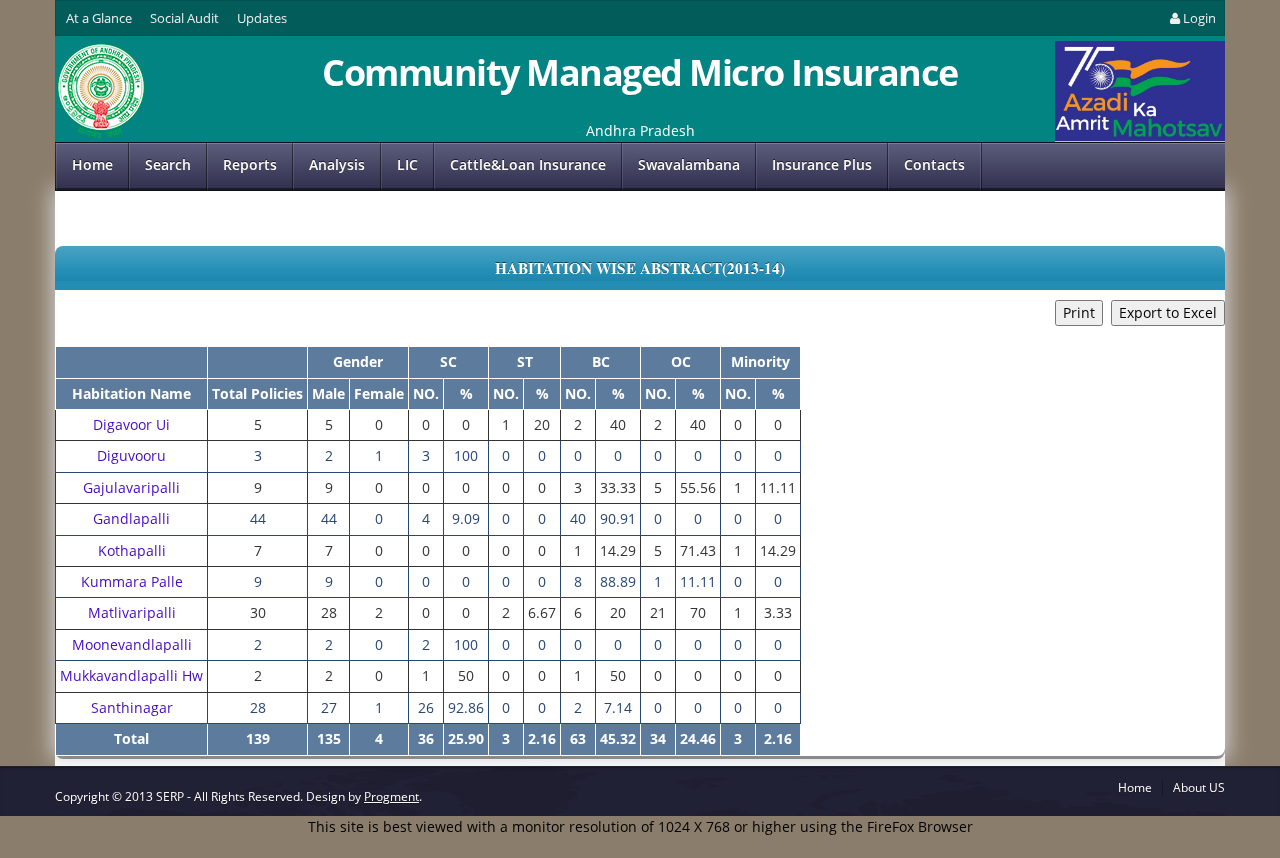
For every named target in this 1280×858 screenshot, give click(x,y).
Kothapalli (132, 550)
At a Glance (99, 18)
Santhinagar (132, 707)
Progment (391, 796)
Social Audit (184, 18)
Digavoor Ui (131, 424)
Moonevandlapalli (132, 644)
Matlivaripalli (132, 612)
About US (1199, 787)
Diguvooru (131, 455)
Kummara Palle (132, 581)
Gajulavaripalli (131, 487)
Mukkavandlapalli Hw (131, 675)
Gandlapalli (131, 518)
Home (92, 164)
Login (1199, 18)
